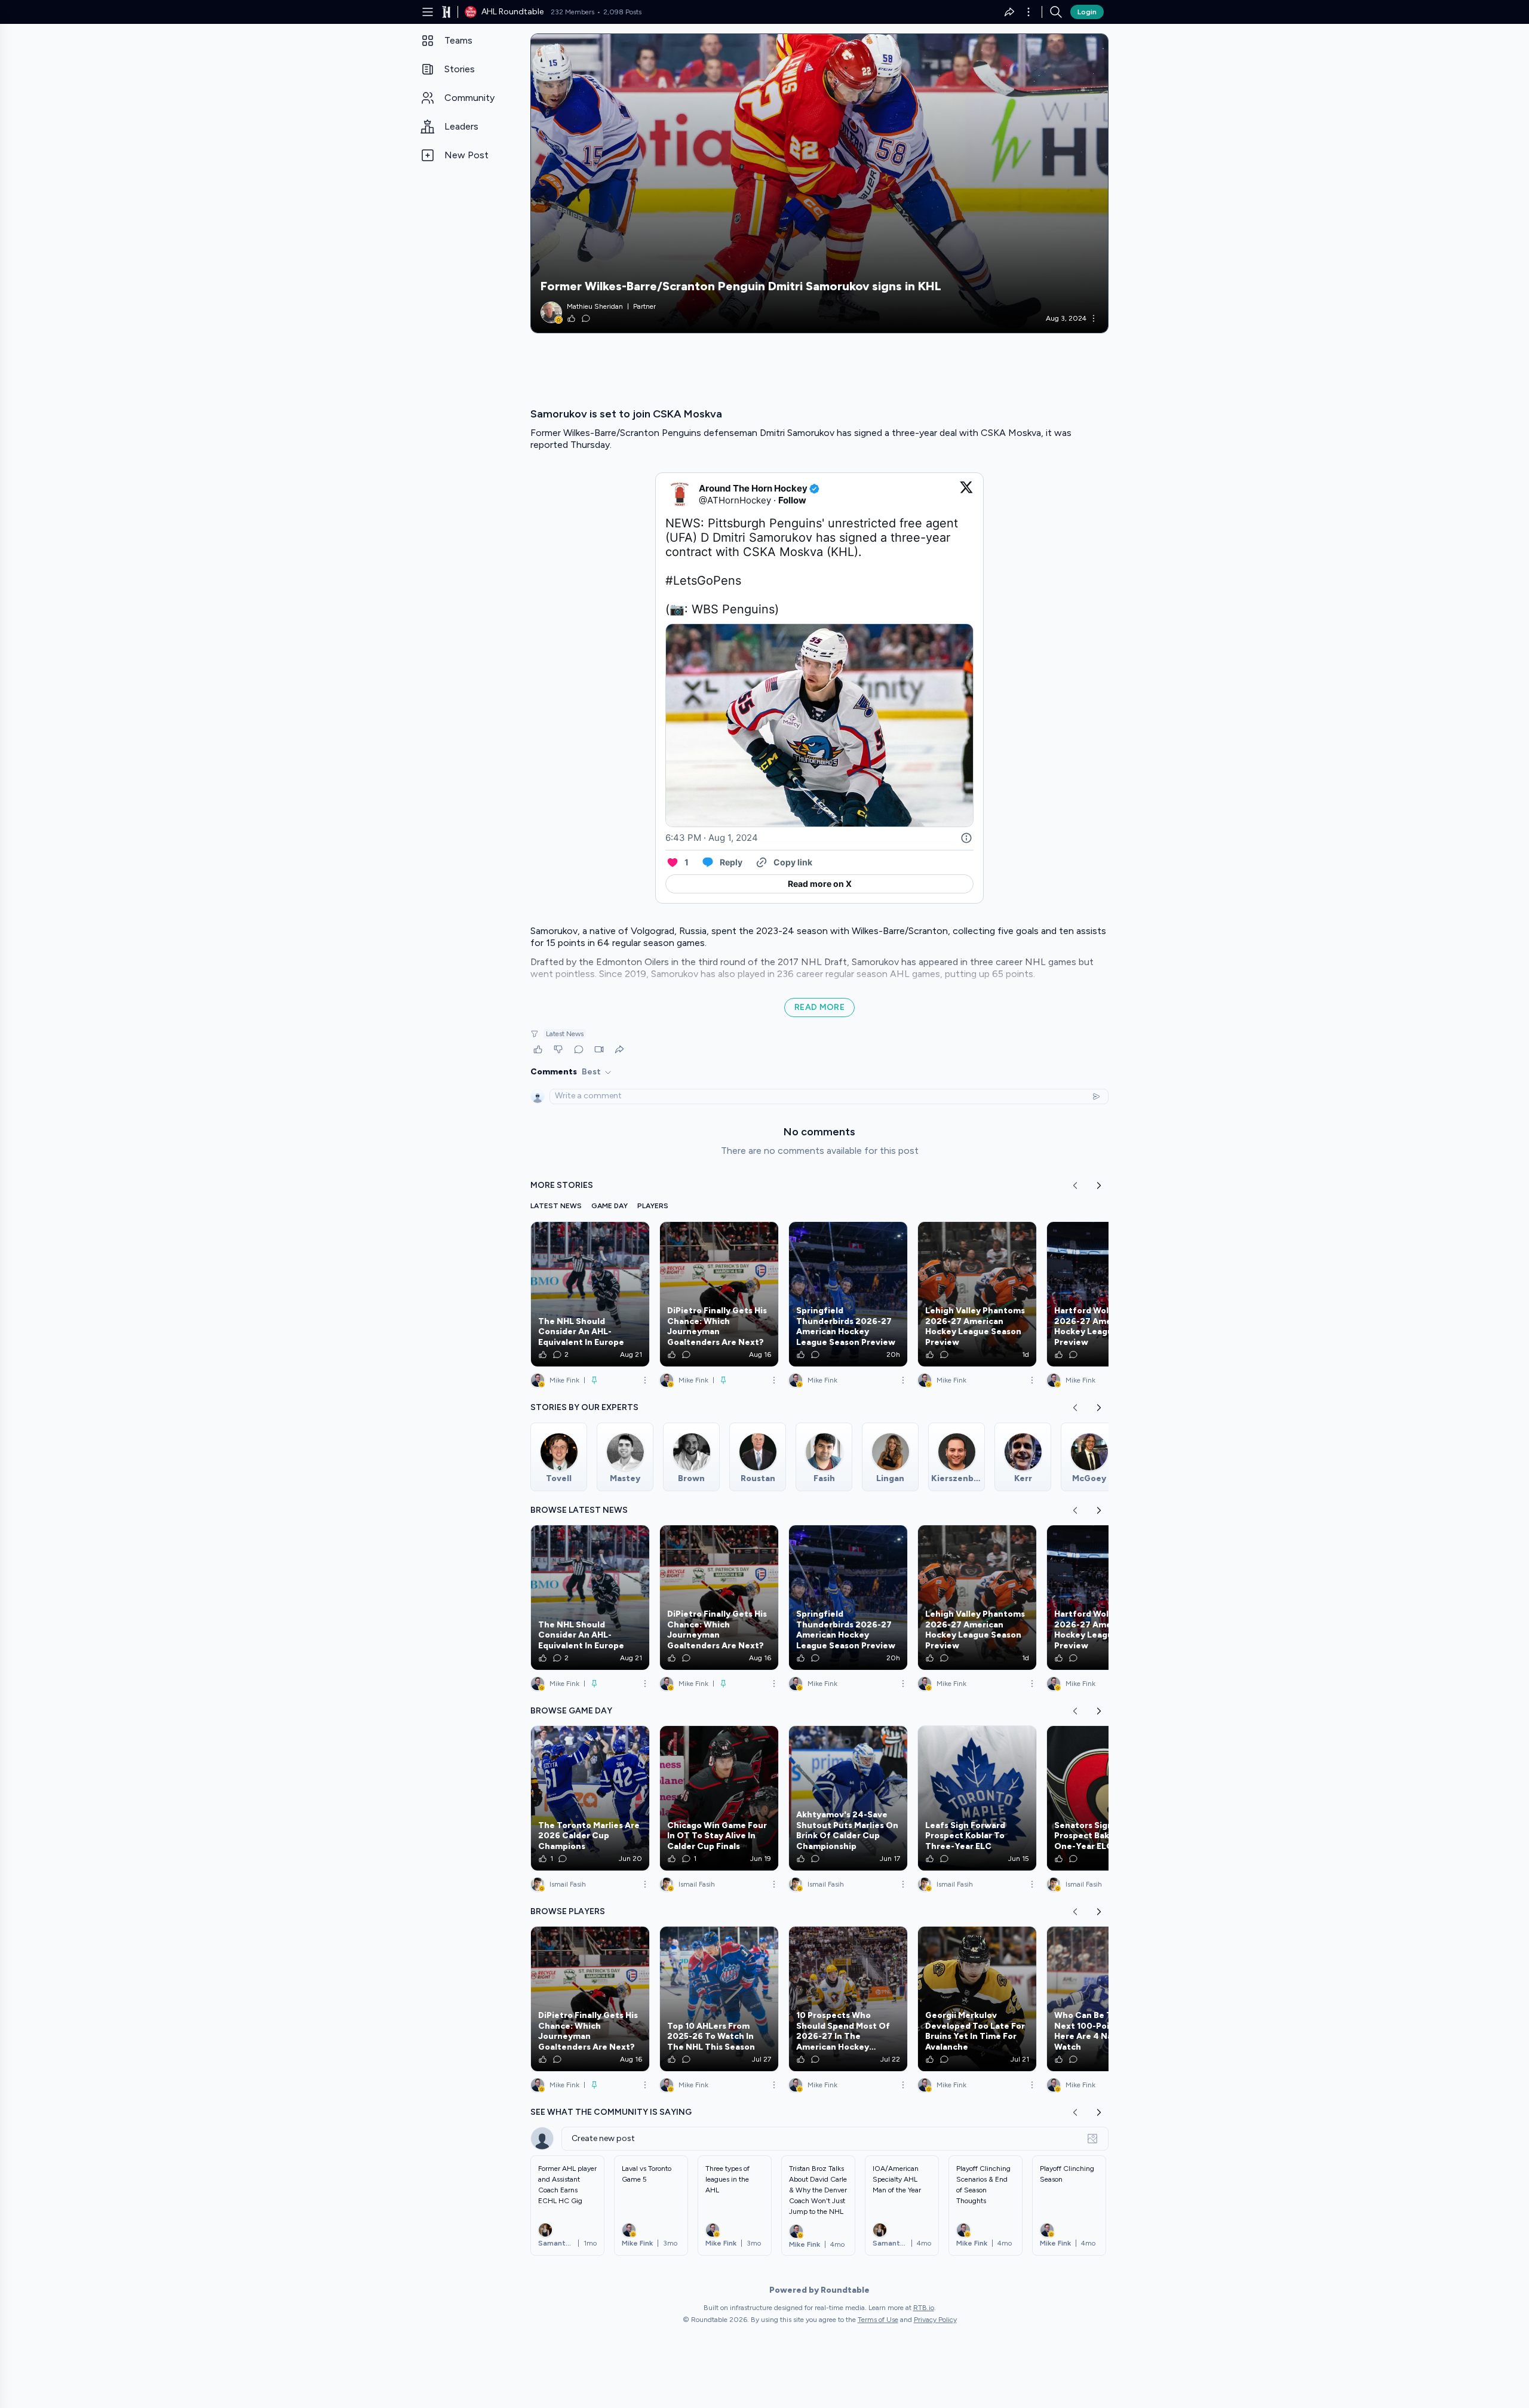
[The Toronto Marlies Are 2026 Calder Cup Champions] (590, 1798)
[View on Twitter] (966, 494)
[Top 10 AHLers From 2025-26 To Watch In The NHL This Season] (719, 1999)
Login (1087, 12)
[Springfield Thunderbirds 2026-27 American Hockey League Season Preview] (848, 1294)
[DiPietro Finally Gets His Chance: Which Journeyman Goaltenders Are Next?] (719, 1294)
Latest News (565, 1034)
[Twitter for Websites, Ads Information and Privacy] (966, 838)
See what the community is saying (611, 2112)
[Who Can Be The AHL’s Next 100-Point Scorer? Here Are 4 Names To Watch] (1106, 1999)
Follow (792, 500)
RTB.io (924, 2308)
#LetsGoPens (703, 580)
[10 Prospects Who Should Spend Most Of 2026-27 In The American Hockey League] (848, 1999)
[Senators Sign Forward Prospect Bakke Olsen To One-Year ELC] (1106, 1798)
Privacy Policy (935, 2320)
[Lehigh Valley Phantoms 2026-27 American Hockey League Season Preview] (977, 1294)
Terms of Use (878, 2320)
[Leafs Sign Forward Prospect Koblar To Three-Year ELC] (977, 1798)
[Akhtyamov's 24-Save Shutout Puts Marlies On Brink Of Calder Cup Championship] (848, 1798)
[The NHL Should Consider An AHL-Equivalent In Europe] (590, 1294)
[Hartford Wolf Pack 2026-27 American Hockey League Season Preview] (1106, 1294)
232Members (572, 12)
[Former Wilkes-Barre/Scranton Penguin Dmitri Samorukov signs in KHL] (819, 183)
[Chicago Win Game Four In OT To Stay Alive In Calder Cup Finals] (719, 1798)
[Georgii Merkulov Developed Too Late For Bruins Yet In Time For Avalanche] (977, 1999)
